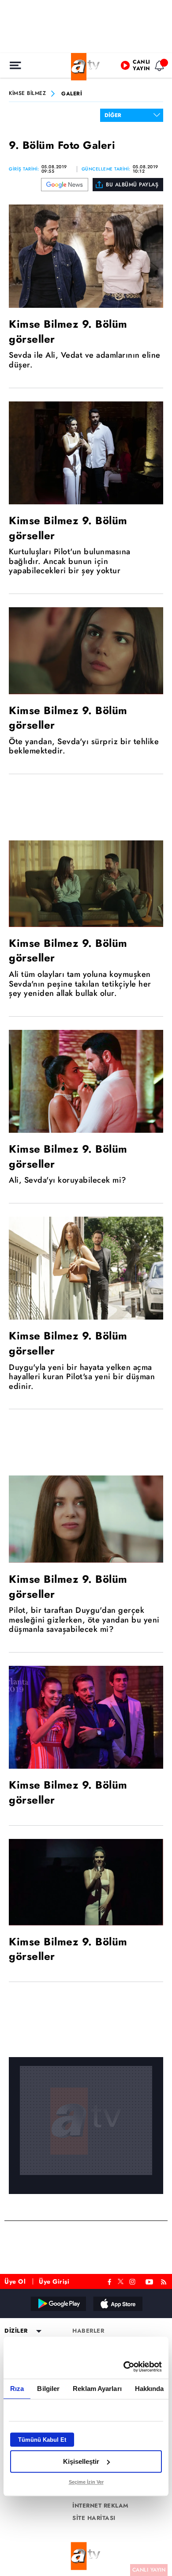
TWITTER (121, 2281)
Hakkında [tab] (150, 2389)
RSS (165, 2281)
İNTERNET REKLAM (101, 2506)
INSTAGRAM (133, 2281)
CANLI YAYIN (149, 2570)
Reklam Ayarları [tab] (97, 2389)
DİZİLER (16, 2331)
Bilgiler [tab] (48, 2389)
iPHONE (117, 2304)
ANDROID (58, 2304)
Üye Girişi (54, 2281)
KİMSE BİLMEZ (27, 94)
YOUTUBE (150, 2281)
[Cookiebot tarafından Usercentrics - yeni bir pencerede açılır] (124, 2367)
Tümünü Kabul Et (42, 2440)
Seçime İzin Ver (86, 2482)
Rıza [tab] (17, 2389)
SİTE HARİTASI (94, 2518)
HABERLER (88, 2331)
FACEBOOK (110, 2281)
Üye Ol (15, 2281)
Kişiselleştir (81, 2461)
